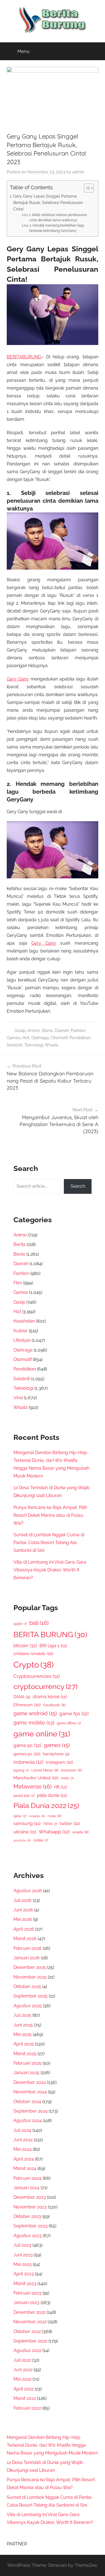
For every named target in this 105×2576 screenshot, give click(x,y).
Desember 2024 (30, 2082)
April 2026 (24, 1929)
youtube (22, 1840)
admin (78, 172)
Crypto (34, 1665)
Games (14, 1038)
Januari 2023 (26, 2302)
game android (35, 1713)
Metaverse (32, 1787)
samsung (27, 1823)
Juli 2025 (22, 2015)
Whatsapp (54, 1832)
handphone (56, 1754)
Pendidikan (80, 1038)
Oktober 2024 (27, 2102)
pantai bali (24, 1796)
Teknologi (34, 1045)
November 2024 (30, 2092)
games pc (27, 1754)
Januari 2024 (26, 2188)
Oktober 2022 (27, 2331)
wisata (80, 1832)
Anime (34, 1031)
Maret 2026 (25, 1939)
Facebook (54, 1705)
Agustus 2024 (28, 2121)
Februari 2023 (27, 2293)
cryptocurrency (46, 1686)
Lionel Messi (45, 1770)
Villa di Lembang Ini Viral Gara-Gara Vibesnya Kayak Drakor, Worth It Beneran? (50, 1570)
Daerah (62, 1031)
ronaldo (37, 1816)
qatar (20, 1816)
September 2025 (31, 1996)
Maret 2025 (25, 2054)
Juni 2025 (23, 2025)
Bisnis (47, 1031)
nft (60, 1787)
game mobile (34, 1723)
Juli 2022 (22, 2360)
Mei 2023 (23, 2264)
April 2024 (24, 2159)
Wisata (51, 1045)
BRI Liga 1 (53, 1646)
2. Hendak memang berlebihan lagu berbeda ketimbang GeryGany (57, 228)
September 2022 (30, 2341)
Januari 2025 (26, 2073)
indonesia (28, 1762)
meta (67, 1778)
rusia (54, 1816)
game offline (69, 1723)
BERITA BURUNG (50, 1635)
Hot (26, 1038)
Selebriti (15, 1045)
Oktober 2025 (27, 1986)
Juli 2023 (22, 2245)
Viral (18, 1398)
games (57, 1745)
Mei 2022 (22, 2379)
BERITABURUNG (24, 357)
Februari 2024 (27, 2178)
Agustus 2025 (28, 2006)
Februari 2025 (27, 2063)
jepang (21, 1770)
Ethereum (27, 1705)
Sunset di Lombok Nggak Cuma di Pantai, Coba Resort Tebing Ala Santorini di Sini (49, 1543)
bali (39, 1623)
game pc (27, 1745)
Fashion (78, 1031)
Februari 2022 (27, 2408)
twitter (70, 1823)
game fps (74, 1714)
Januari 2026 (27, 1958)
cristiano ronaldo (33, 1653)
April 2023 (24, 2274)
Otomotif (59, 1038)
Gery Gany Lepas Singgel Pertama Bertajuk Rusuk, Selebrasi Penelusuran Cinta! (48, 202)
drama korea (50, 1697)
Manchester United (36, 1778)
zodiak (41, 1840)
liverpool (71, 1770)
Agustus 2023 (28, 2236)
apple (20, 1624)
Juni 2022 (23, 2370)
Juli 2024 (22, 2130)
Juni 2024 (23, 2140)
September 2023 (31, 2226)
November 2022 (30, 2322)
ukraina (25, 1832)
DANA (22, 1697)
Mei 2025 (23, 2034)
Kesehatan (24, 1321)
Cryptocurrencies (37, 1676)
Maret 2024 (25, 2168)
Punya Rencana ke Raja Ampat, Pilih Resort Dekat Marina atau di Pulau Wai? (50, 1515)
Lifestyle (22, 1340)
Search (78, 1186)
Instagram (60, 1762)
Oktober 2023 (27, 2216)
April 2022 (24, 2389)
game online (42, 1734)
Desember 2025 (30, 1967)
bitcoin (25, 1646)
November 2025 (30, 1977)
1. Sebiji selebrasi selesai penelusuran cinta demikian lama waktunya (58, 217)
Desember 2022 (30, 2312)
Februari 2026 (28, 1948)
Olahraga (40, 1038)
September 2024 (31, 2111)
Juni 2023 (23, 2255)
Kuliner (21, 1331)
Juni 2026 (23, 1910)
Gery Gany (18, 679)
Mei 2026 (23, 1919)
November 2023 (30, 2207)
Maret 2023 (25, 2284)
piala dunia (52, 1795)
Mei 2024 (23, 2149)
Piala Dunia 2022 (46, 1806)
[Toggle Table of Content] (86, 188)
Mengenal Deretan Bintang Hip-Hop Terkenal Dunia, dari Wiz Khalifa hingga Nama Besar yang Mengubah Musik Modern (52, 2445)
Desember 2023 (30, 2197)
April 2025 (24, 2044)
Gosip (20, 1031)
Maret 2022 (25, 2398)
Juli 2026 (23, 1900)
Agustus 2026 (28, 1891)
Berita (19, 1244)
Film (18, 1283)
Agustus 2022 (27, 2350)
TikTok (50, 1824)
